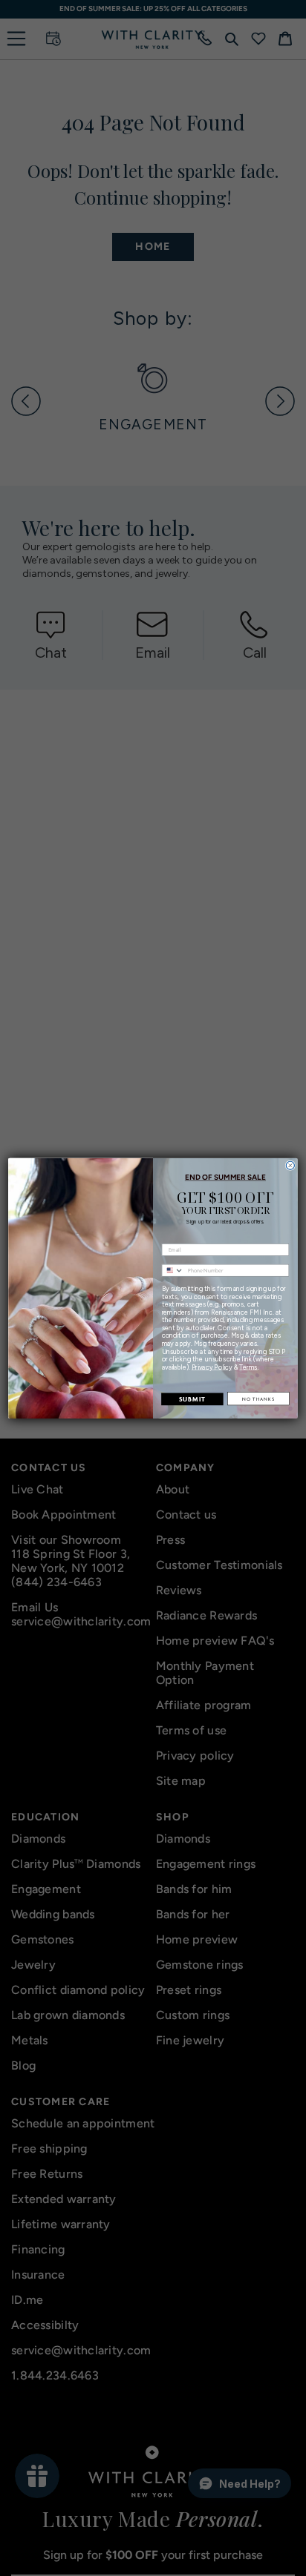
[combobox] (173, 1270)
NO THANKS (258, 1398)
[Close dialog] (290, 1165)
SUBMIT (193, 1399)
